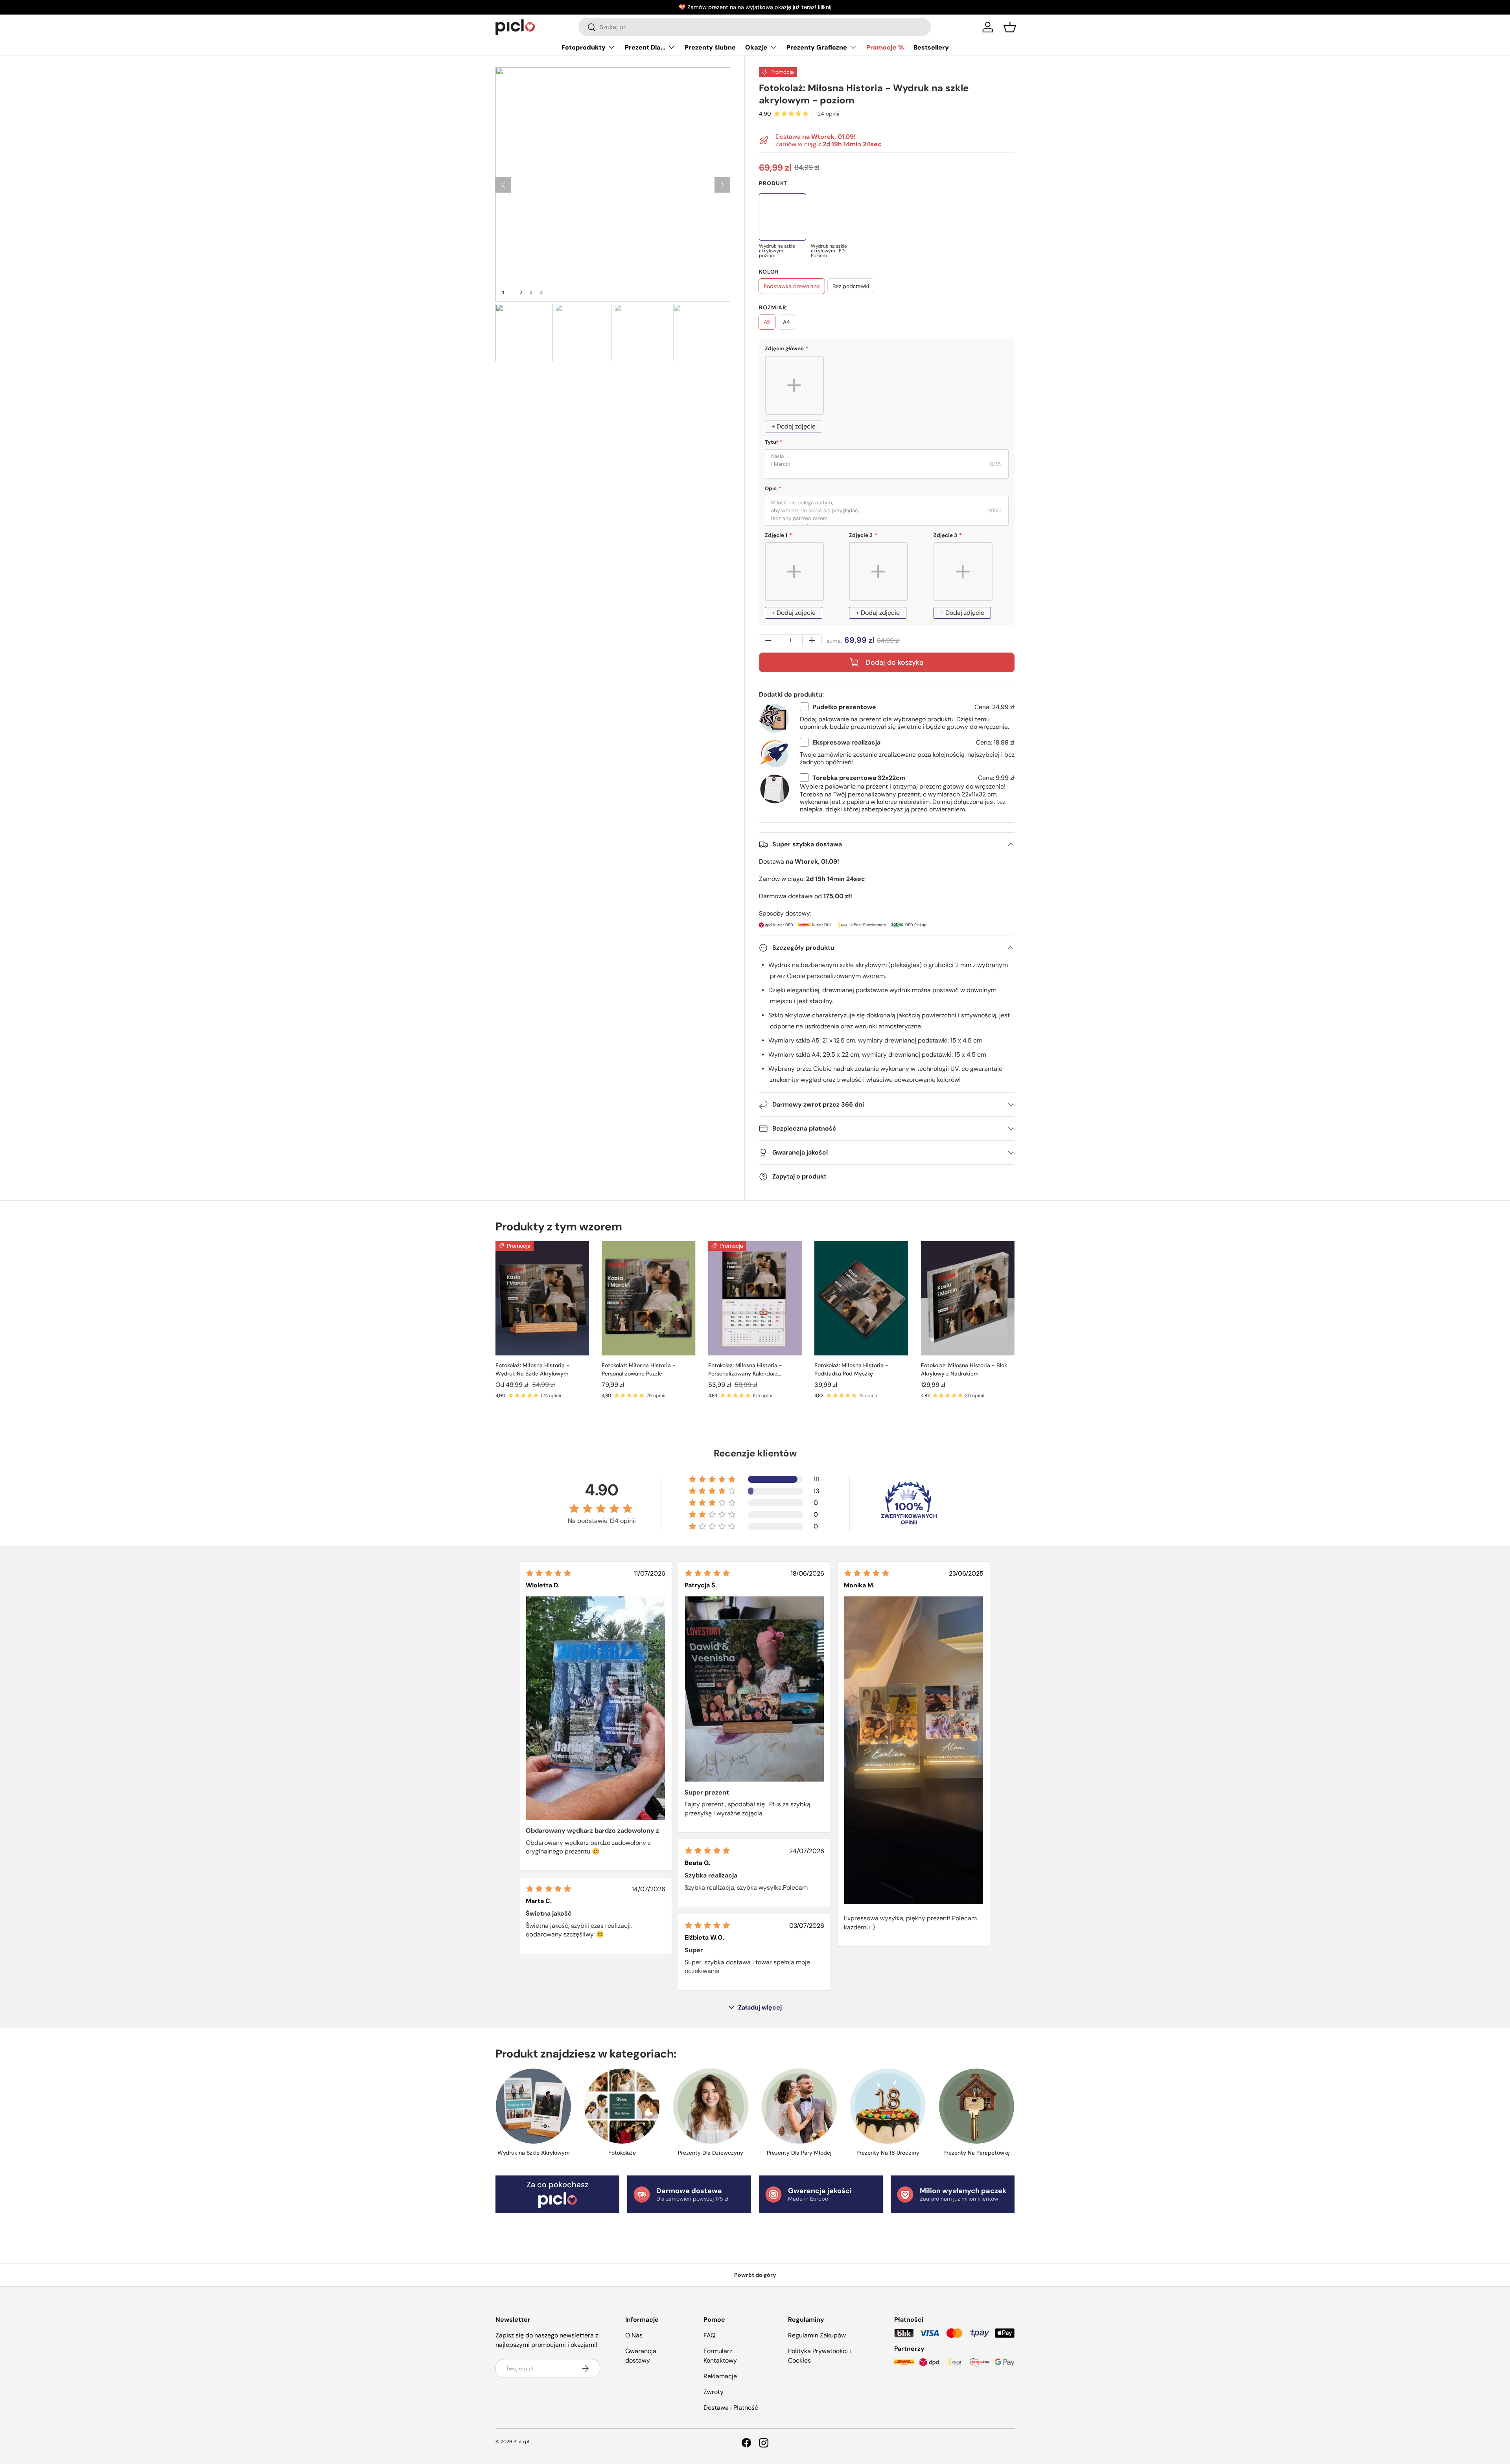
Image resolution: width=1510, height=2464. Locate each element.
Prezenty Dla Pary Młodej (799, 2153)
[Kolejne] (722, 185)
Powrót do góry (755, 2275)
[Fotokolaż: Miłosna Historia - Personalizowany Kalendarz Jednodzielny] (755, 1298)
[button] (1010, 27)
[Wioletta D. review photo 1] (596, 1708)
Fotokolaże (622, 2153)
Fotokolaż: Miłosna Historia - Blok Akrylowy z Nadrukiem (964, 1369)
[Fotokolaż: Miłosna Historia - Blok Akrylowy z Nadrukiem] (968, 1298)
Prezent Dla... (645, 47)
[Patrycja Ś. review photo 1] (754, 1689)
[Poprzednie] (503, 185)
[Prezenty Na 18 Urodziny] (888, 2106)
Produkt (773, 183)
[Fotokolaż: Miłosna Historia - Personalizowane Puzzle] (648, 1298)
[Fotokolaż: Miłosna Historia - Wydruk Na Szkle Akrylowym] (542, 1298)
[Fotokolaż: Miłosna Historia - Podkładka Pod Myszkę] (861, 1298)
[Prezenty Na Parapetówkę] (977, 2106)
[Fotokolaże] (622, 2106)
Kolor (769, 272)
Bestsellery (931, 47)
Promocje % (885, 47)
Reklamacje (720, 2376)
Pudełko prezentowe (844, 707)
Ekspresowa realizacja (846, 742)
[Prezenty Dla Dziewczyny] (711, 2106)
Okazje (756, 47)
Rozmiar (773, 307)
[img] (549, 1573)
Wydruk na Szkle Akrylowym (534, 2153)
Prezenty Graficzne (817, 47)
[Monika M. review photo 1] (914, 1750)
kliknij (825, 7)
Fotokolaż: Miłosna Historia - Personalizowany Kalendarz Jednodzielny (745, 1370)
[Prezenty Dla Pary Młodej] (799, 2106)
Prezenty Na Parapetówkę (977, 2153)
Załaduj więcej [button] (760, 2008)
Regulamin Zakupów (817, 2335)
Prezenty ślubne (710, 47)
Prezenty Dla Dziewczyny (711, 2153)
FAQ (709, 2335)
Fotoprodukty (584, 47)
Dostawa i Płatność (731, 2408)
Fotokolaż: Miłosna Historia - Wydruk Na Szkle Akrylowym (532, 1369)
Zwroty (714, 2392)
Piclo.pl (521, 2442)
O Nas (634, 2335)
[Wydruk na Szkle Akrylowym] (533, 2106)
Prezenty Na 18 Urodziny (888, 2153)
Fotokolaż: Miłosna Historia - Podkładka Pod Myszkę (851, 1369)
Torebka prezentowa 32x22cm (859, 778)
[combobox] (755, 27)
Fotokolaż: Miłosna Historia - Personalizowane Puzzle (639, 1369)
